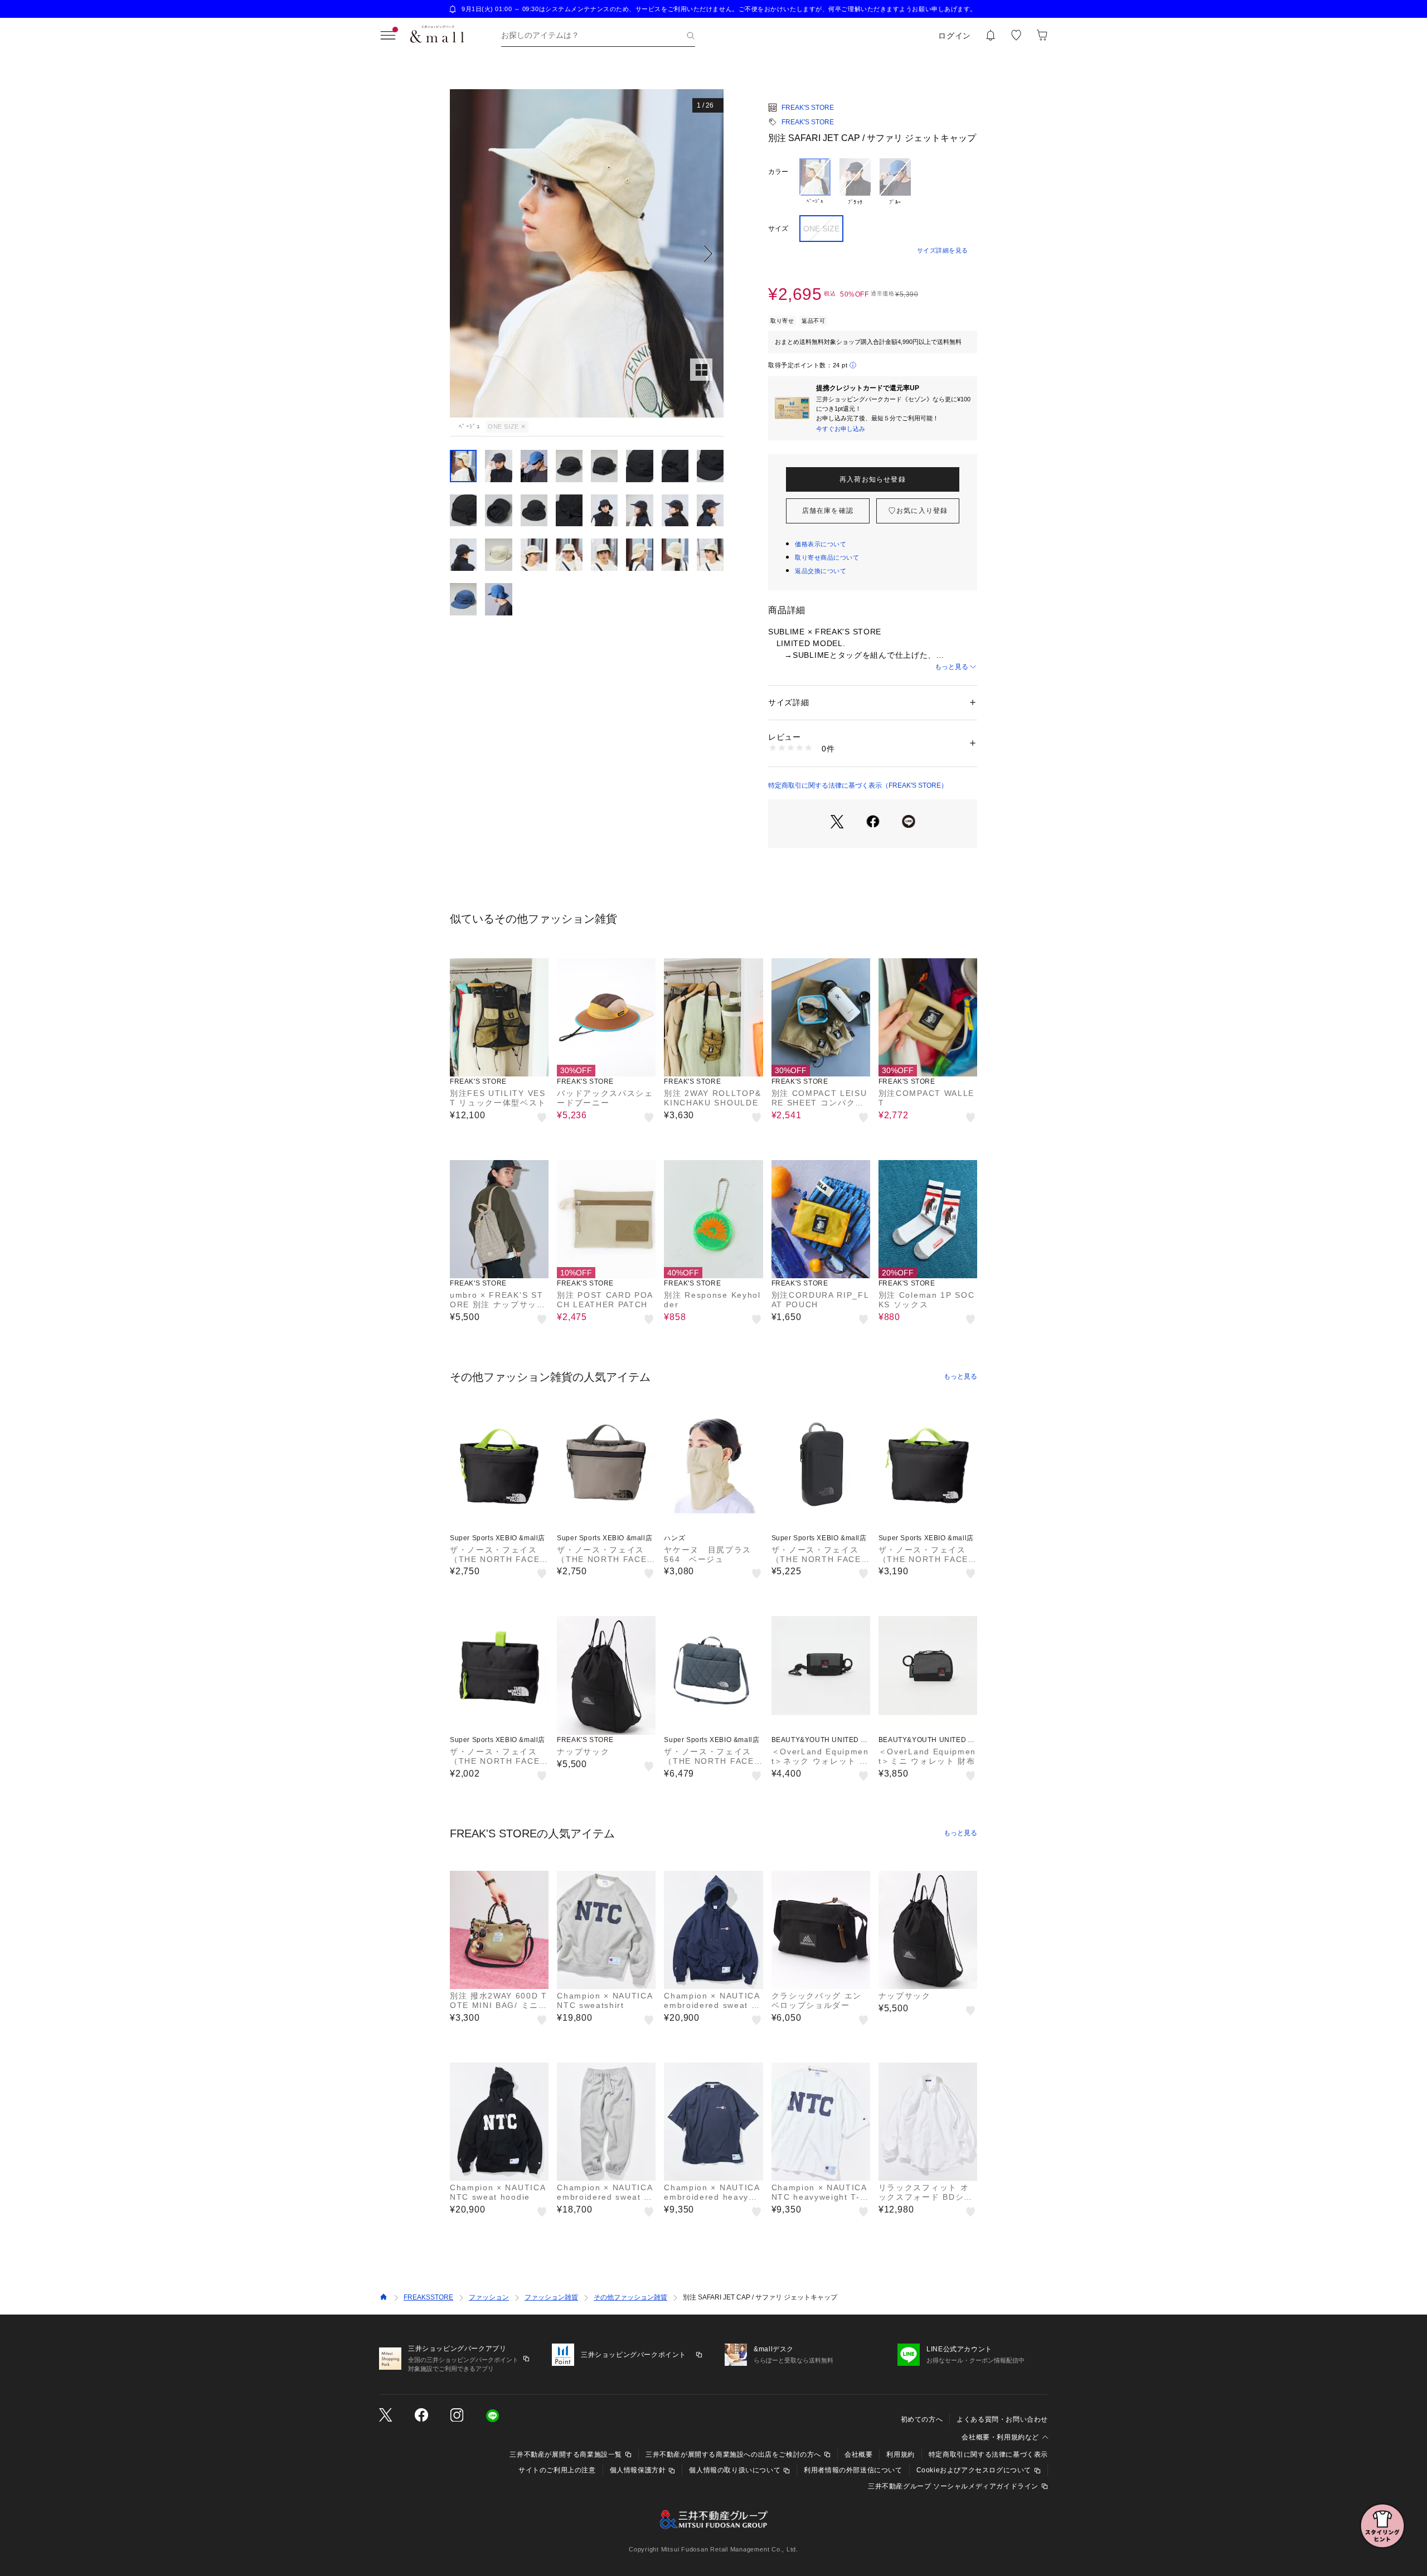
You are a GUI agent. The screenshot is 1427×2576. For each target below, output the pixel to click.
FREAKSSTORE (428, 2297)
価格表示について (821, 544)
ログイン (955, 36)
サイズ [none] (778, 229)
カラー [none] (778, 172)
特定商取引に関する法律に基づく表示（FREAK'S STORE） (858, 785)
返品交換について (821, 571)
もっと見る (952, 667)
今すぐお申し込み (841, 429)
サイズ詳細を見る (943, 250)
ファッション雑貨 (551, 2297)
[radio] (815, 182)
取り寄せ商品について (827, 557)
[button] (587, 253)
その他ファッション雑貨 (630, 2297)
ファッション (489, 2297)
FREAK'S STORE (808, 108)
